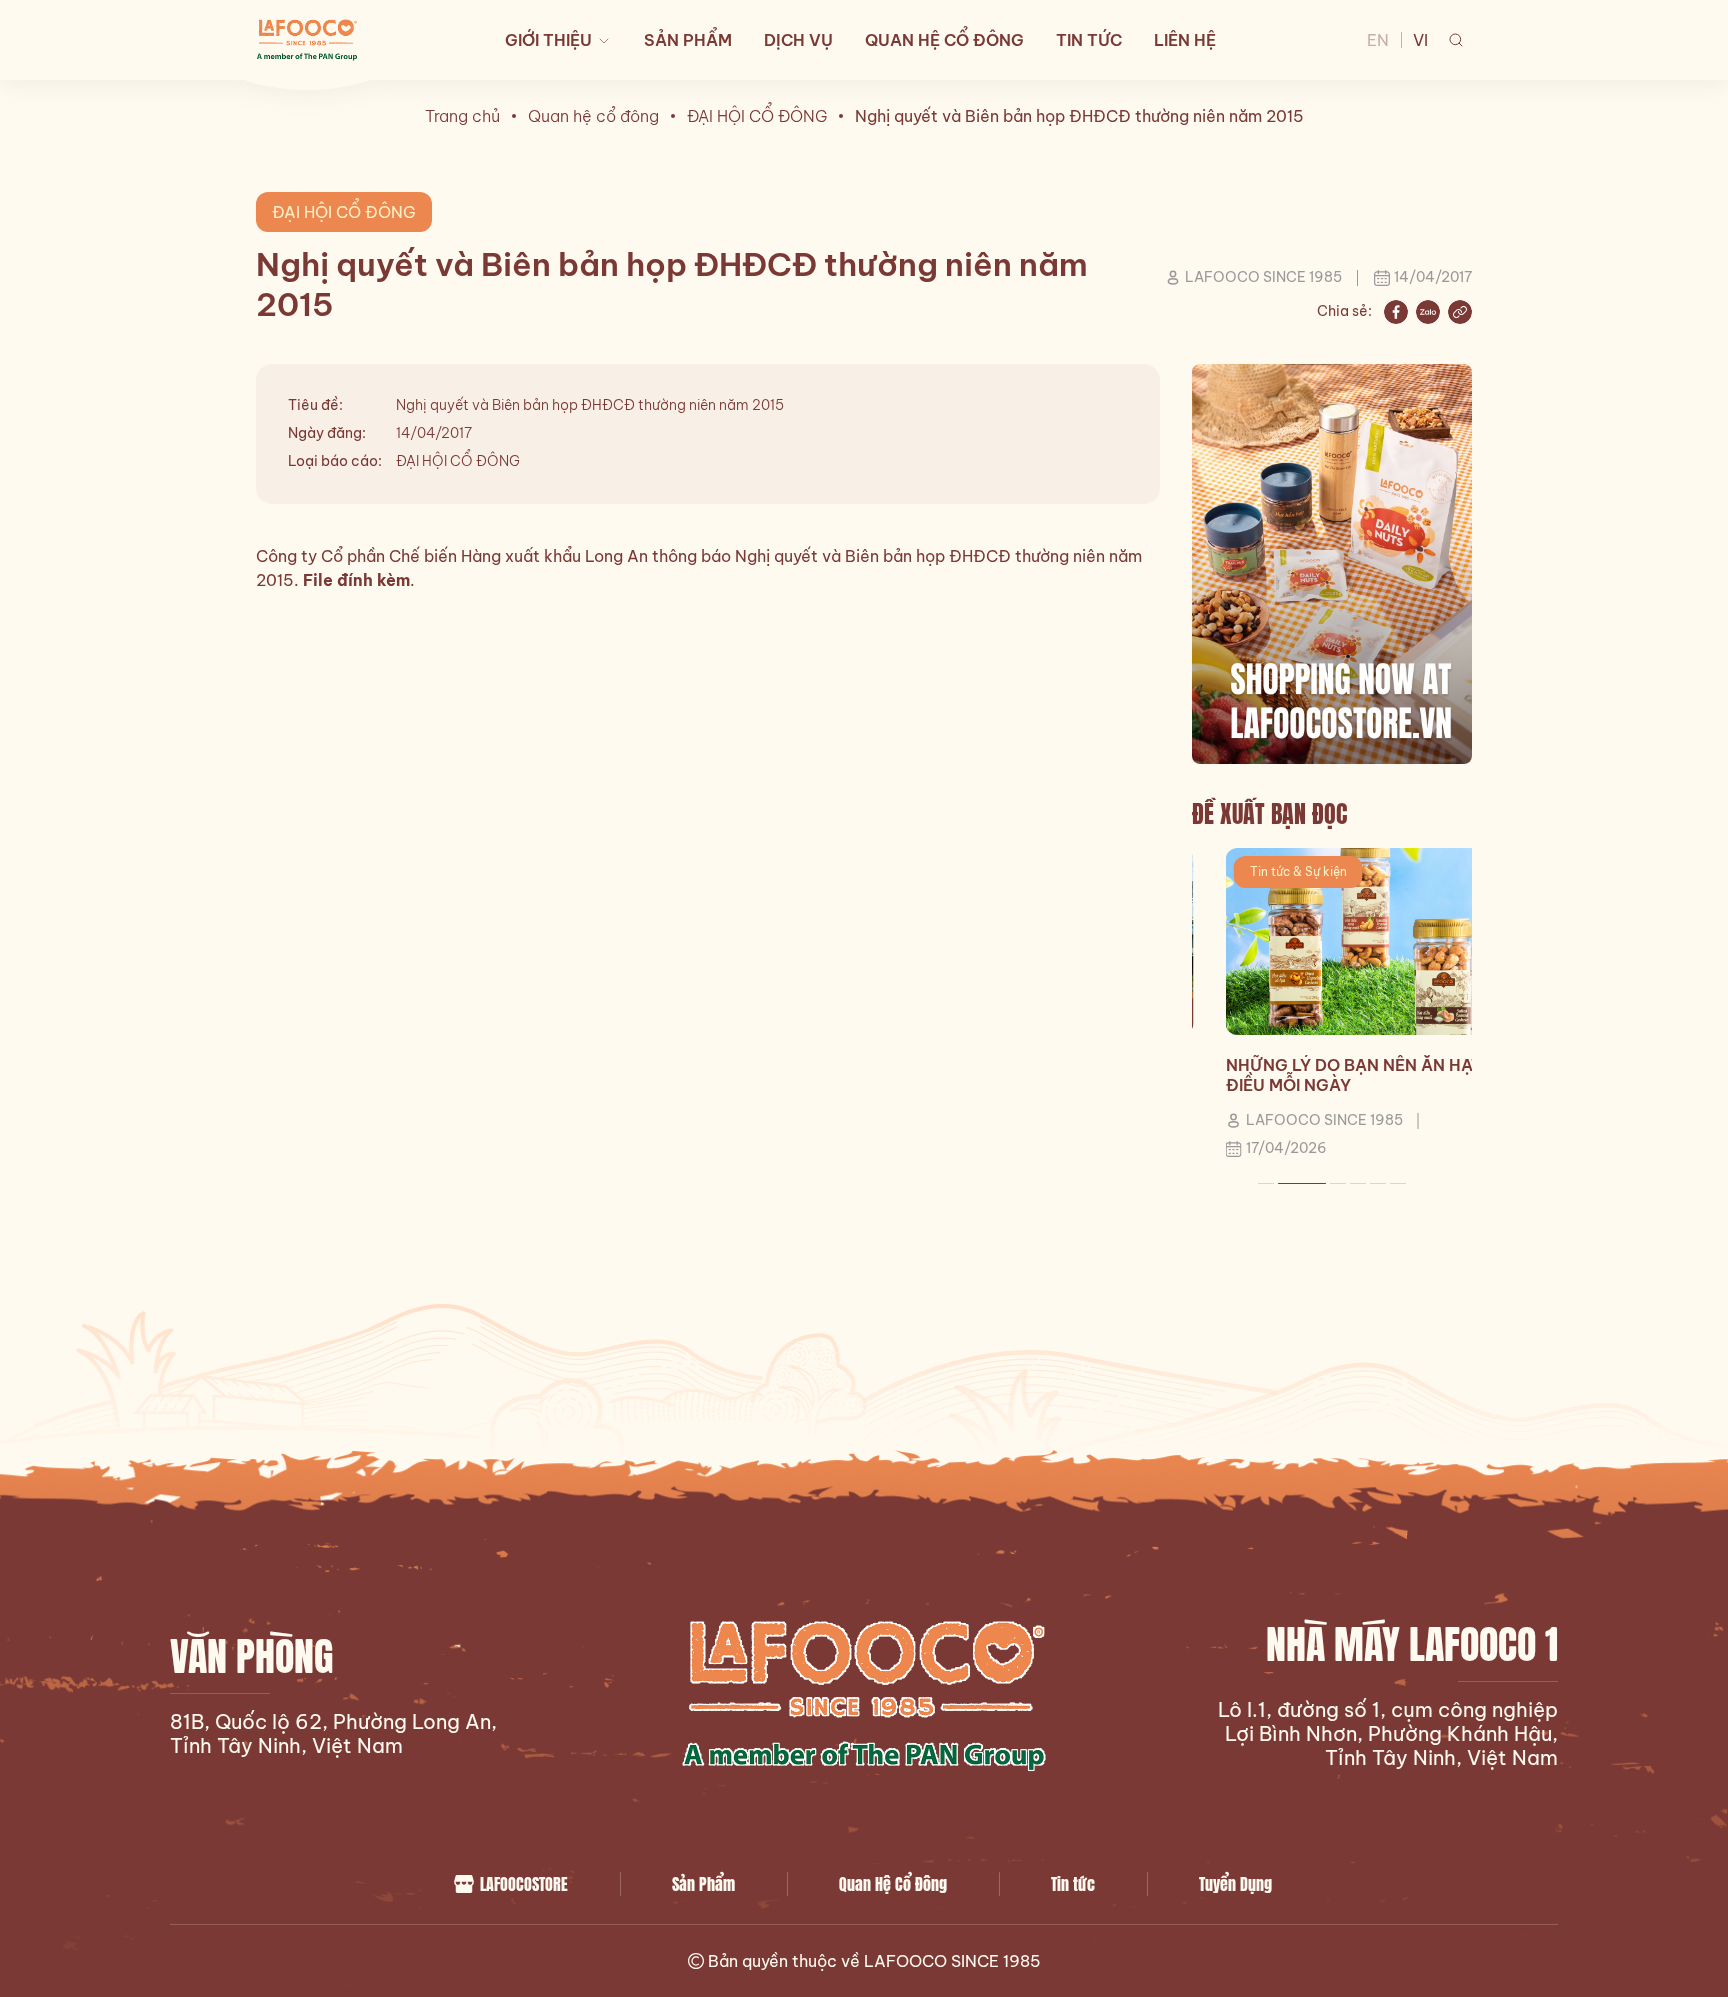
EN (1378, 40)
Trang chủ (462, 116)
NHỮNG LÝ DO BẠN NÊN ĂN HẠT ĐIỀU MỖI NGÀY (1320, 1075)
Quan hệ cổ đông (593, 116)
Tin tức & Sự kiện (1264, 871)
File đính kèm (356, 580)
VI (1420, 40)
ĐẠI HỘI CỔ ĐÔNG (757, 116)
